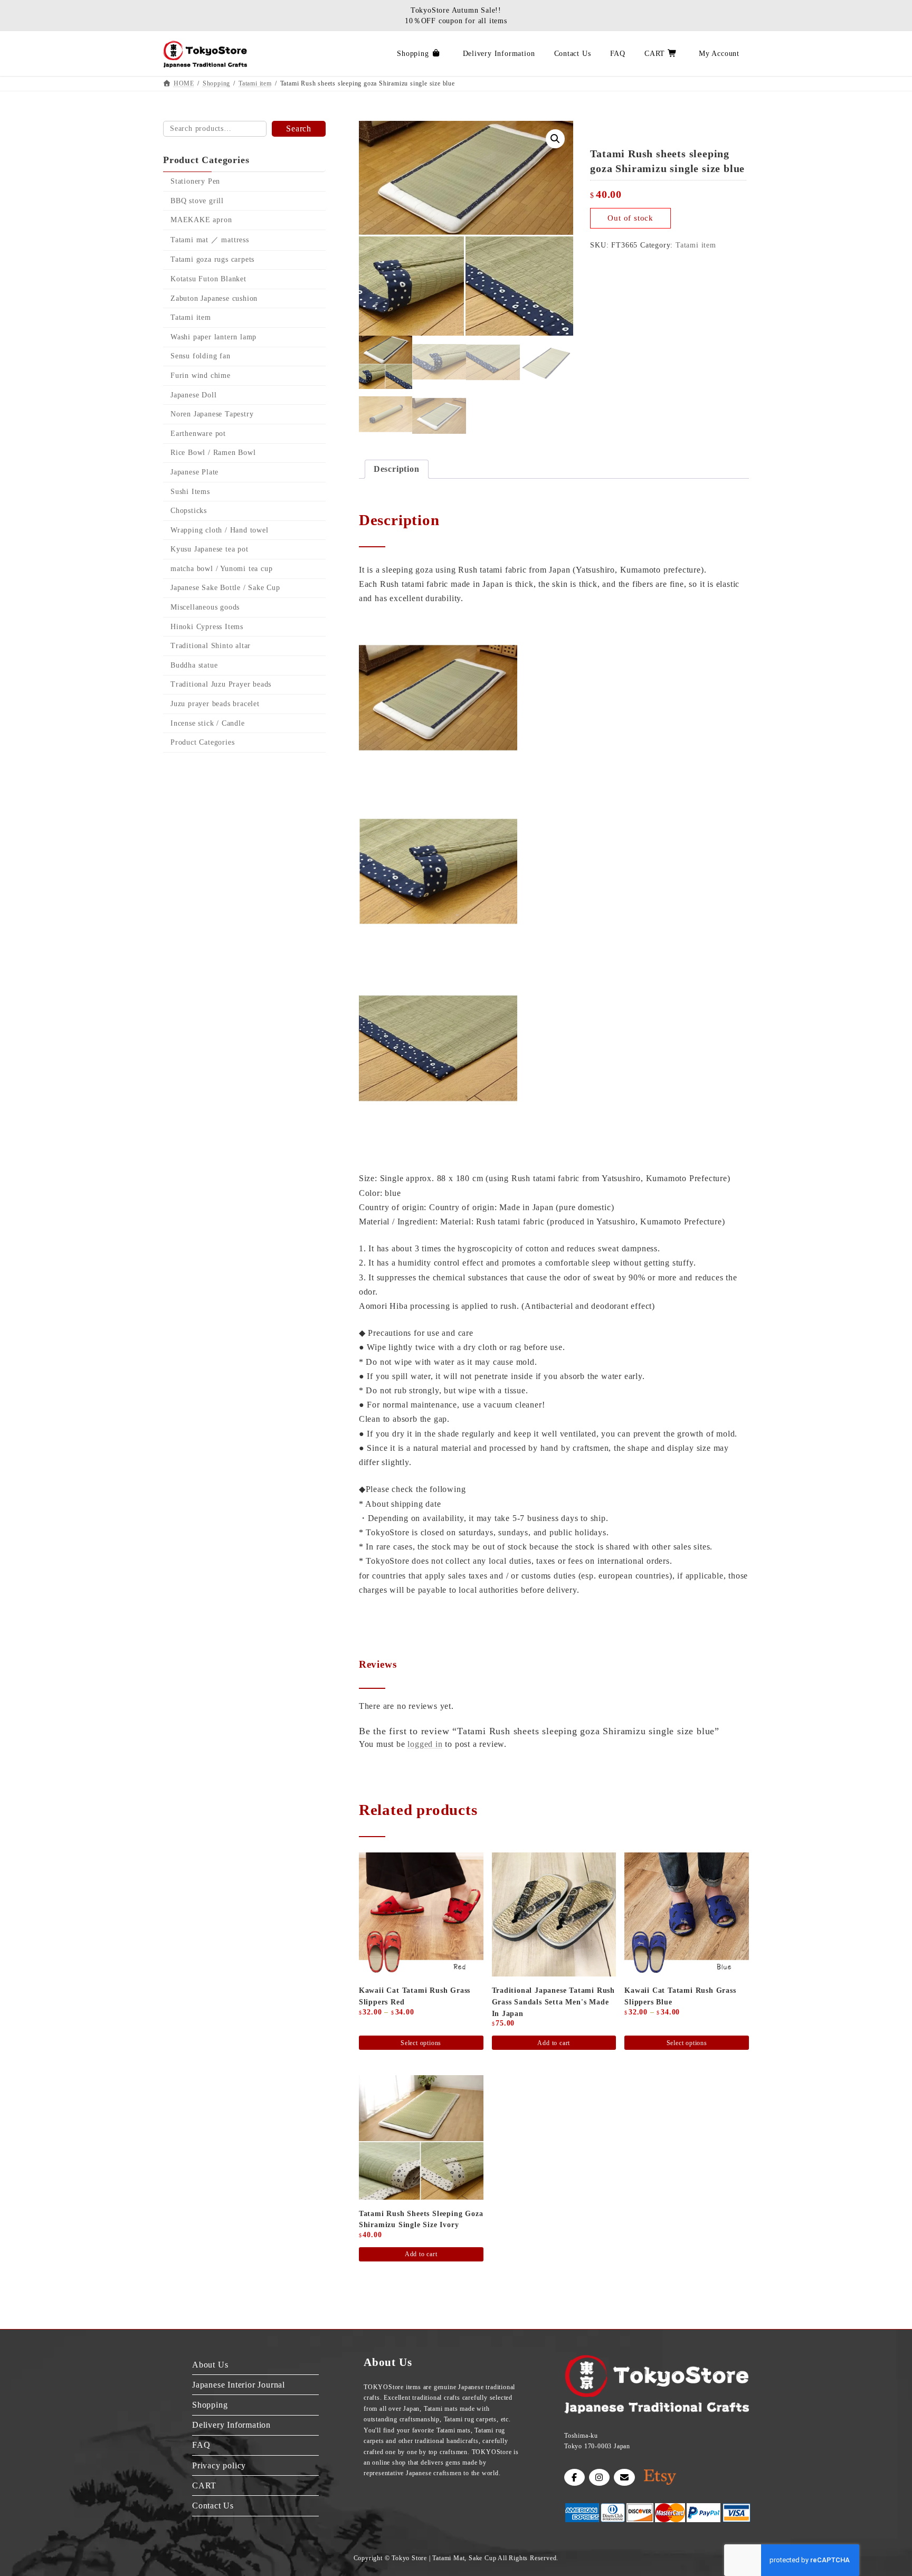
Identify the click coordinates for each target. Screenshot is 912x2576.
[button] (555, 139)
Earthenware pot (198, 434)
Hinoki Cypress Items (207, 627)
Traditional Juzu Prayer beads (221, 685)
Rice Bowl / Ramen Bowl (213, 453)
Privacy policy (219, 2465)
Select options (421, 2043)
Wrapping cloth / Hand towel (220, 530)
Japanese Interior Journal (239, 2384)
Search (299, 129)
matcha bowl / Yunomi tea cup (221, 569)
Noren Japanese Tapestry (212, 414)
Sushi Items (190, 492)
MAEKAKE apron (201, 220)
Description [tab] (397, 469)
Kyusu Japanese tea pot (210, 549)
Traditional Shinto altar (211, 646)
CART (204, 2485)
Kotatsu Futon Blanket (208, 279)
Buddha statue (194, 665)
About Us (210, 2364)
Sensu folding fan (201, 357)
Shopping (210, 2405)
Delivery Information (231, 2425)
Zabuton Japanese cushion (214, 298)
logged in (425, 1744)
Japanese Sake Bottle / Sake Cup (225, 588)
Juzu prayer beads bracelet (215, 704)
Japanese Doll (193, 395)
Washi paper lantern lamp (213, 337)
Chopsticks (189, 511)
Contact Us (213, 2505)
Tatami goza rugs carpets (212, 260)
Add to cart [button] (554, 2043)
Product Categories (202, 742)
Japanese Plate (194, 472)
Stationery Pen (195, 181)
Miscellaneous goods (205, 607)
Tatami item (696, 245)
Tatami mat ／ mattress (210, 240)
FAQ (201, 2445)
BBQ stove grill (197, 201)
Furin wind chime (201, 376)
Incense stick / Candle (208, 723)
